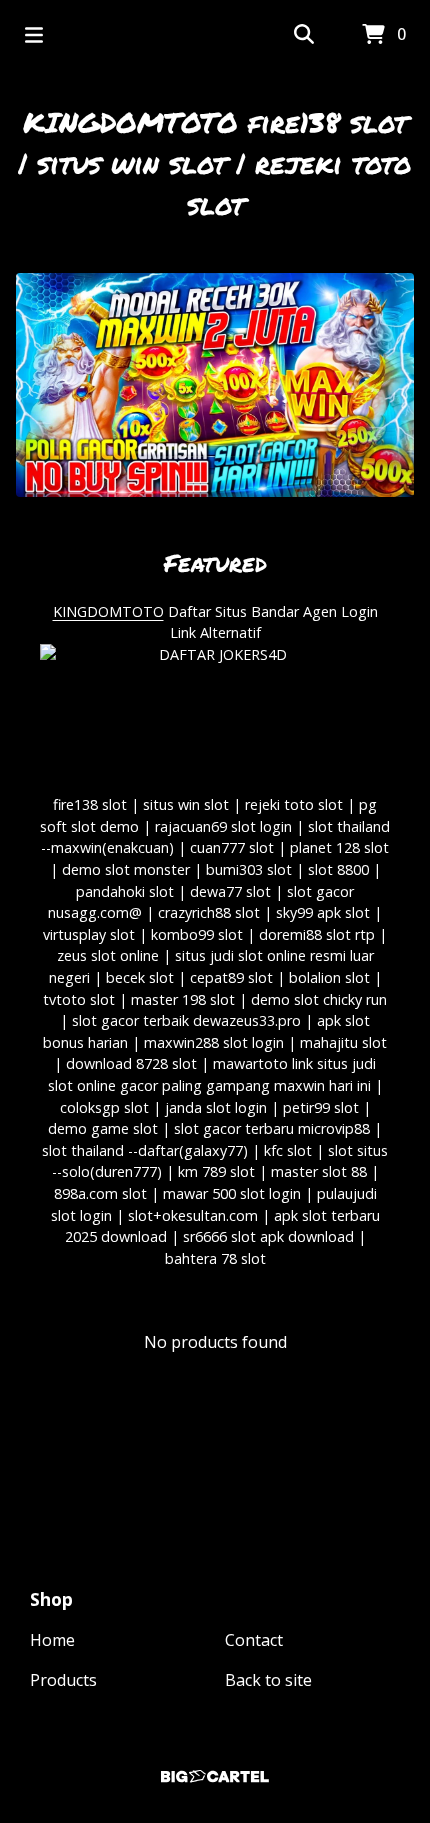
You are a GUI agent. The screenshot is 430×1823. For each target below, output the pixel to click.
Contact (254, 1640)
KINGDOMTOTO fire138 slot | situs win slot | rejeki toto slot (215, 163)
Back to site (268, 1680)
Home (52, 1640)
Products (63, 1680)
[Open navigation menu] (34, 35)
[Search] (304, 35)
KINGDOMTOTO (108, 611)
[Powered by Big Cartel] (215, 1776)
